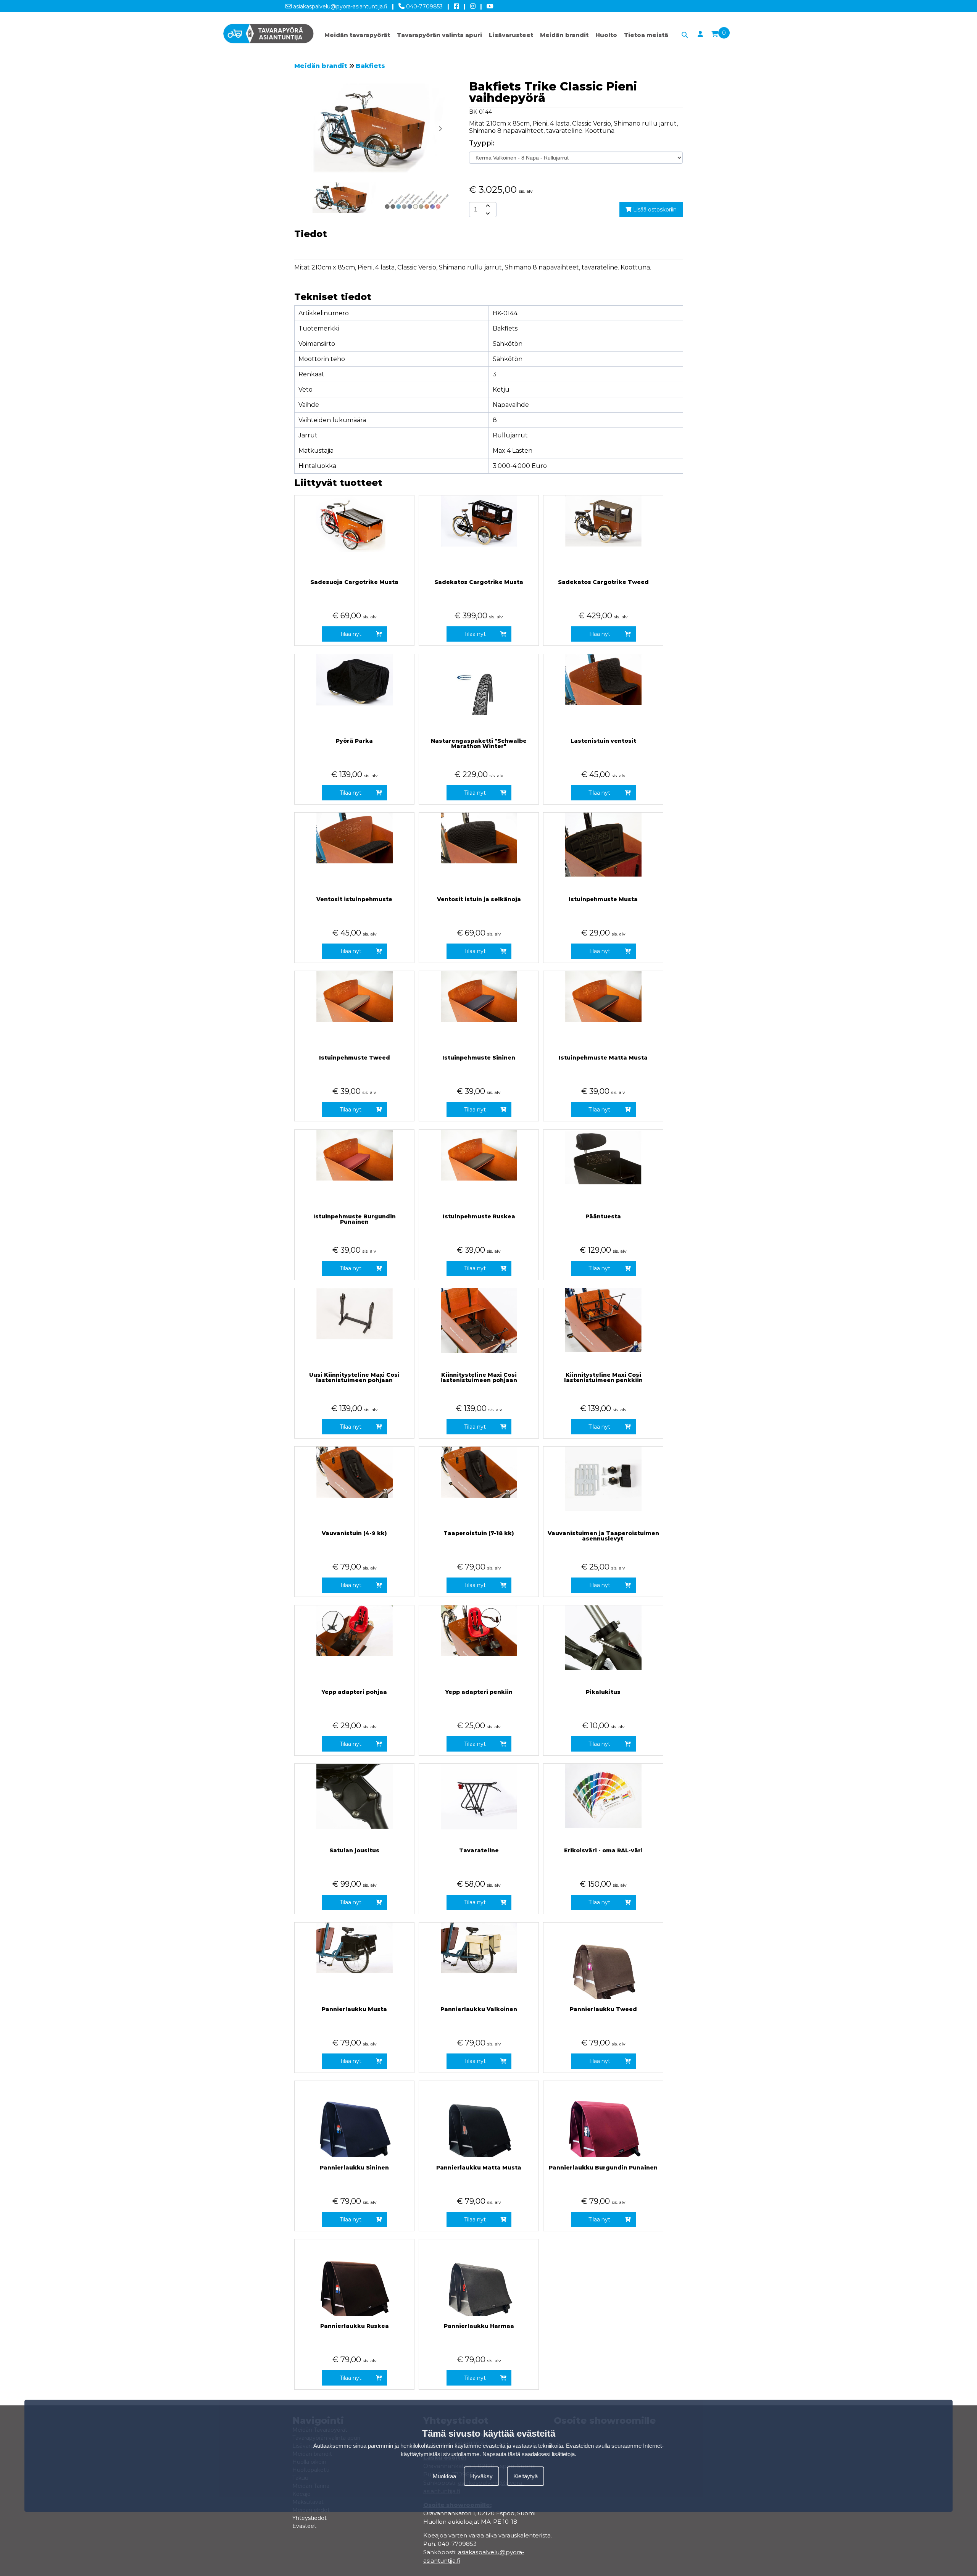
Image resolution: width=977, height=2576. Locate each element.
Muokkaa (444, 2476)
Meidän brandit (564, 35)
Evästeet (304, 2526)
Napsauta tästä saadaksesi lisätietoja (529, 2454)
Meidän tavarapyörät (357, 35)
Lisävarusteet (511, 35)
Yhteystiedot (310, 2518)
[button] (440, 129)
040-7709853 (424, 6)
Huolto (606, 35)
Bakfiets (370, 66)
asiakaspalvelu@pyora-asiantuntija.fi (339, 6)
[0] (715, 34)
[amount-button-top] (487, 206)
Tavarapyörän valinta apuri (439, 35)
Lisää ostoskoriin (654, 210)
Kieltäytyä (526, 2476)
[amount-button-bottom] (487, 213)
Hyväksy (481, 2476)
